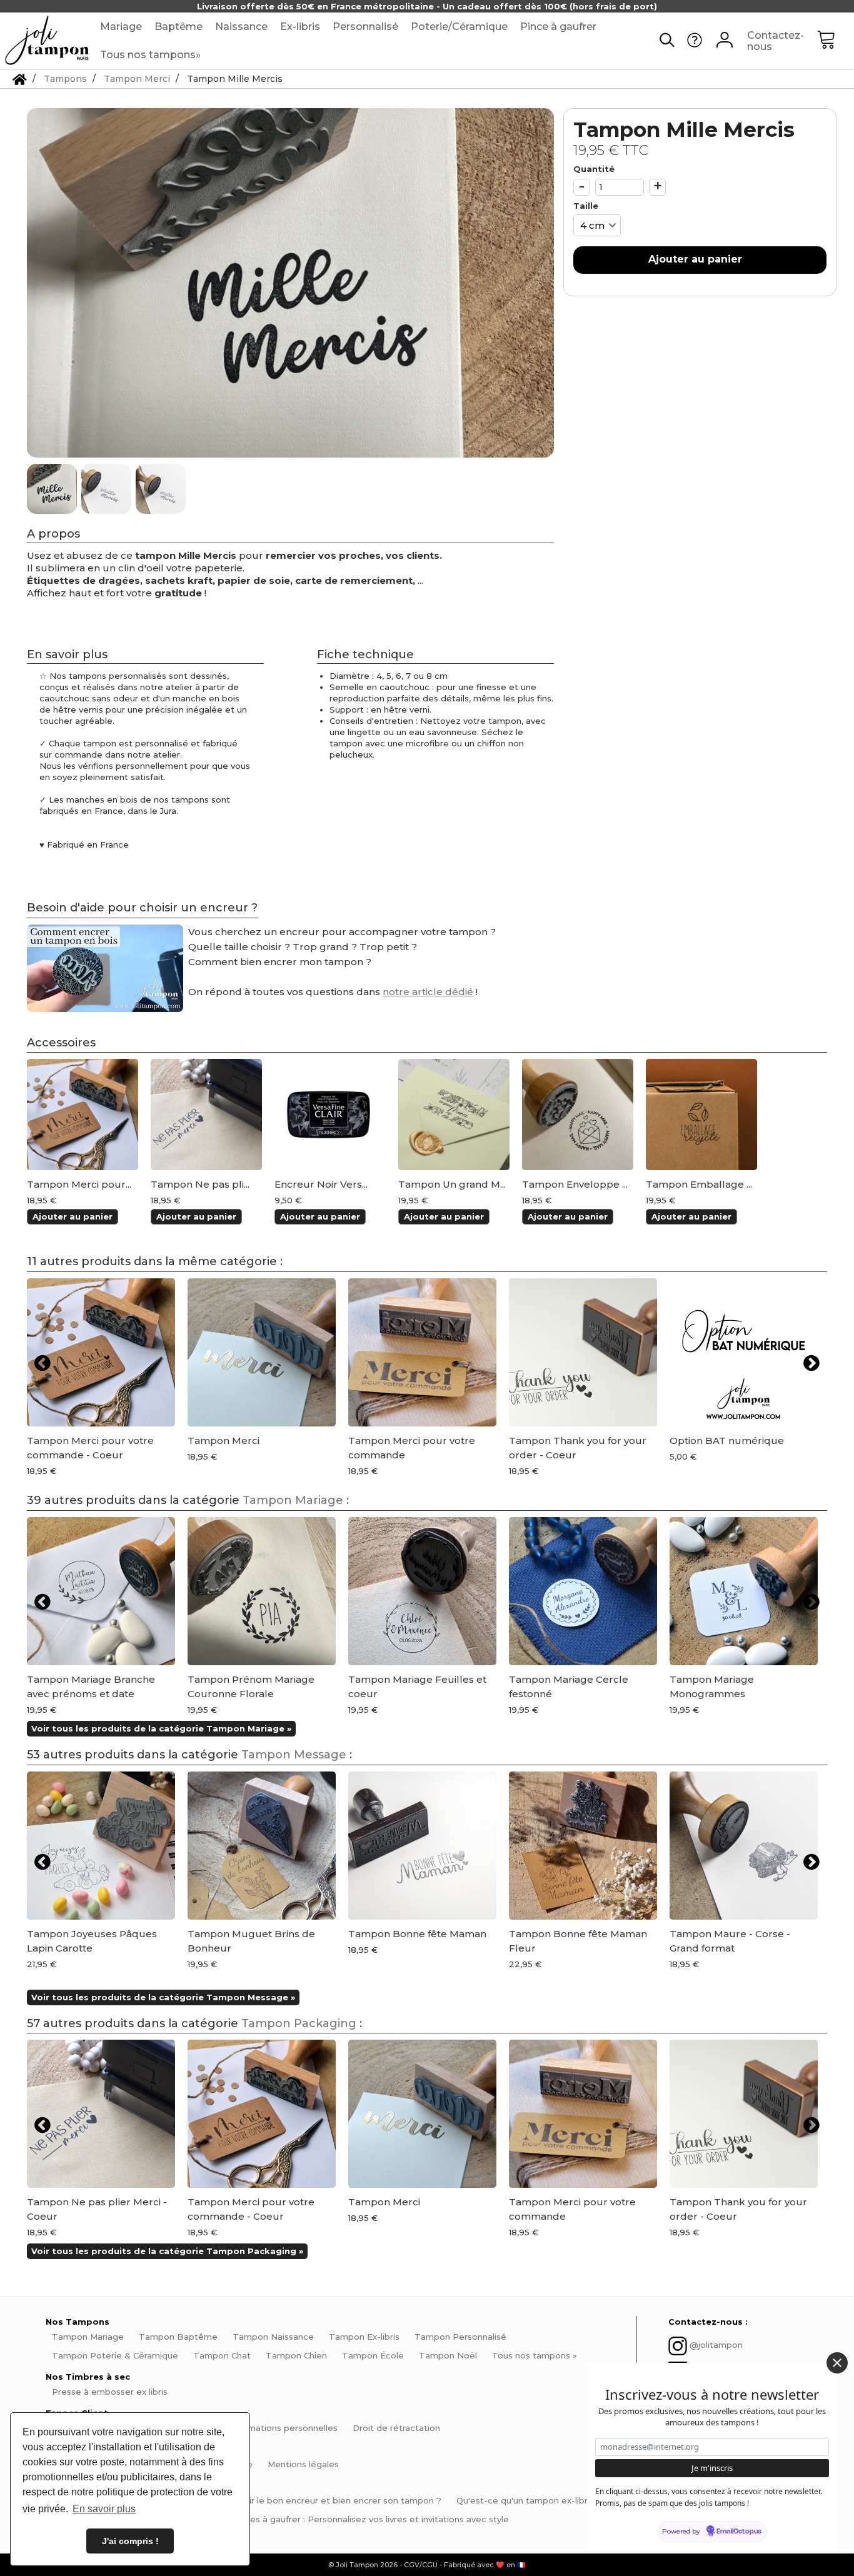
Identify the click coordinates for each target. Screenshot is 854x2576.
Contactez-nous (776, 41)
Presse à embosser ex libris (110, 2392)
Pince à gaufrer (558, 27)
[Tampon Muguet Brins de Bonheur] (262, 1846)
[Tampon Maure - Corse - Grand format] (744, 1846)
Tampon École (373, 2355)
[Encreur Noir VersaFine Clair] (330, 1115)
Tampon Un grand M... (452, 1185)
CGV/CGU (421, 2565)
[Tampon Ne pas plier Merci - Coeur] (206, 1115)
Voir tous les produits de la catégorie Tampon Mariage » (161, 1728)
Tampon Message (294, 1755)
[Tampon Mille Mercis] (53, 489)
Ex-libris (300, 27)
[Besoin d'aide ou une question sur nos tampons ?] (695, 44)
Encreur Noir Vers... (321, 1185)
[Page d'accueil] (20, 79)
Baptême (178, 27)
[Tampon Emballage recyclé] (701, 1115)
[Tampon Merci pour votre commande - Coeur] (101, 1352)
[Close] (837, 2363)
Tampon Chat (222, 2355)
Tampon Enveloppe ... (575, 1185)
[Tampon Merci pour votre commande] (422, 1352)
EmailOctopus (739, 2532)
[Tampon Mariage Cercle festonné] (583, 1591)
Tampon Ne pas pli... (200, 1185)
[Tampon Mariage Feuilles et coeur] (422, 1591)
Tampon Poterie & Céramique (115, 2355)
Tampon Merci (224, 1441)
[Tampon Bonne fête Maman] (422, 1846)
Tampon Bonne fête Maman (417, 1934)
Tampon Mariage (293, 1500)
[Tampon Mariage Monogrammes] (744, 1591)
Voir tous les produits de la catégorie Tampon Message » (163, 1997)
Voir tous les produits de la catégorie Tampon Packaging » (167, 2251)
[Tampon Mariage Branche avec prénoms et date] (101, 1591)
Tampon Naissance (273, 2337)
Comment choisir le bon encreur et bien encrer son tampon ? (312, 2500)
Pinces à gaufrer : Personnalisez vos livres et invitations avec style (370, 2519)
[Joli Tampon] (47, 41)
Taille (587, 206)
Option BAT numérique (727, 1441)
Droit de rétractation (396, 2428)
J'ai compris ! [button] (130, 2541)
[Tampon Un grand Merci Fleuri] (454, 1115)
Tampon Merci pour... (79, 1185)
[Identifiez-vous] (725, 41)
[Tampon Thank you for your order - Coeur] (583, 1352)
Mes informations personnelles (273, 2428)
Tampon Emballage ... (699, 1185)
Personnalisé (365, 27)
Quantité (594, 169)
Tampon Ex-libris (364, 2337)
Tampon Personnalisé (460, 2337)
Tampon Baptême (178, 2337)
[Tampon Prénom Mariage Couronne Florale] (262, 1591)
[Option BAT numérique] (744, 1352)
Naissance (241, 27)
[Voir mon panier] (835, 41)
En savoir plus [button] (104, 2509)
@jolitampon (716, 2345)
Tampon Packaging (299, 2023)
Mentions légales (303, 2464)
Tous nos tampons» (150, 55)
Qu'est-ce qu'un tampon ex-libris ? (529, 2500)
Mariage (121, 27)
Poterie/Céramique (459, 27)
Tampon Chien (296, 2355)
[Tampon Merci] (83, 1115)
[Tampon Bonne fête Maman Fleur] (583, 1846)
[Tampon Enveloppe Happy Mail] (578, 1115)
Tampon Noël (448, 2355)
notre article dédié (428, 992)
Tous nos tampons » (535, 2355)
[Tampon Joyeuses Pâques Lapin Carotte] (101, 1846)
